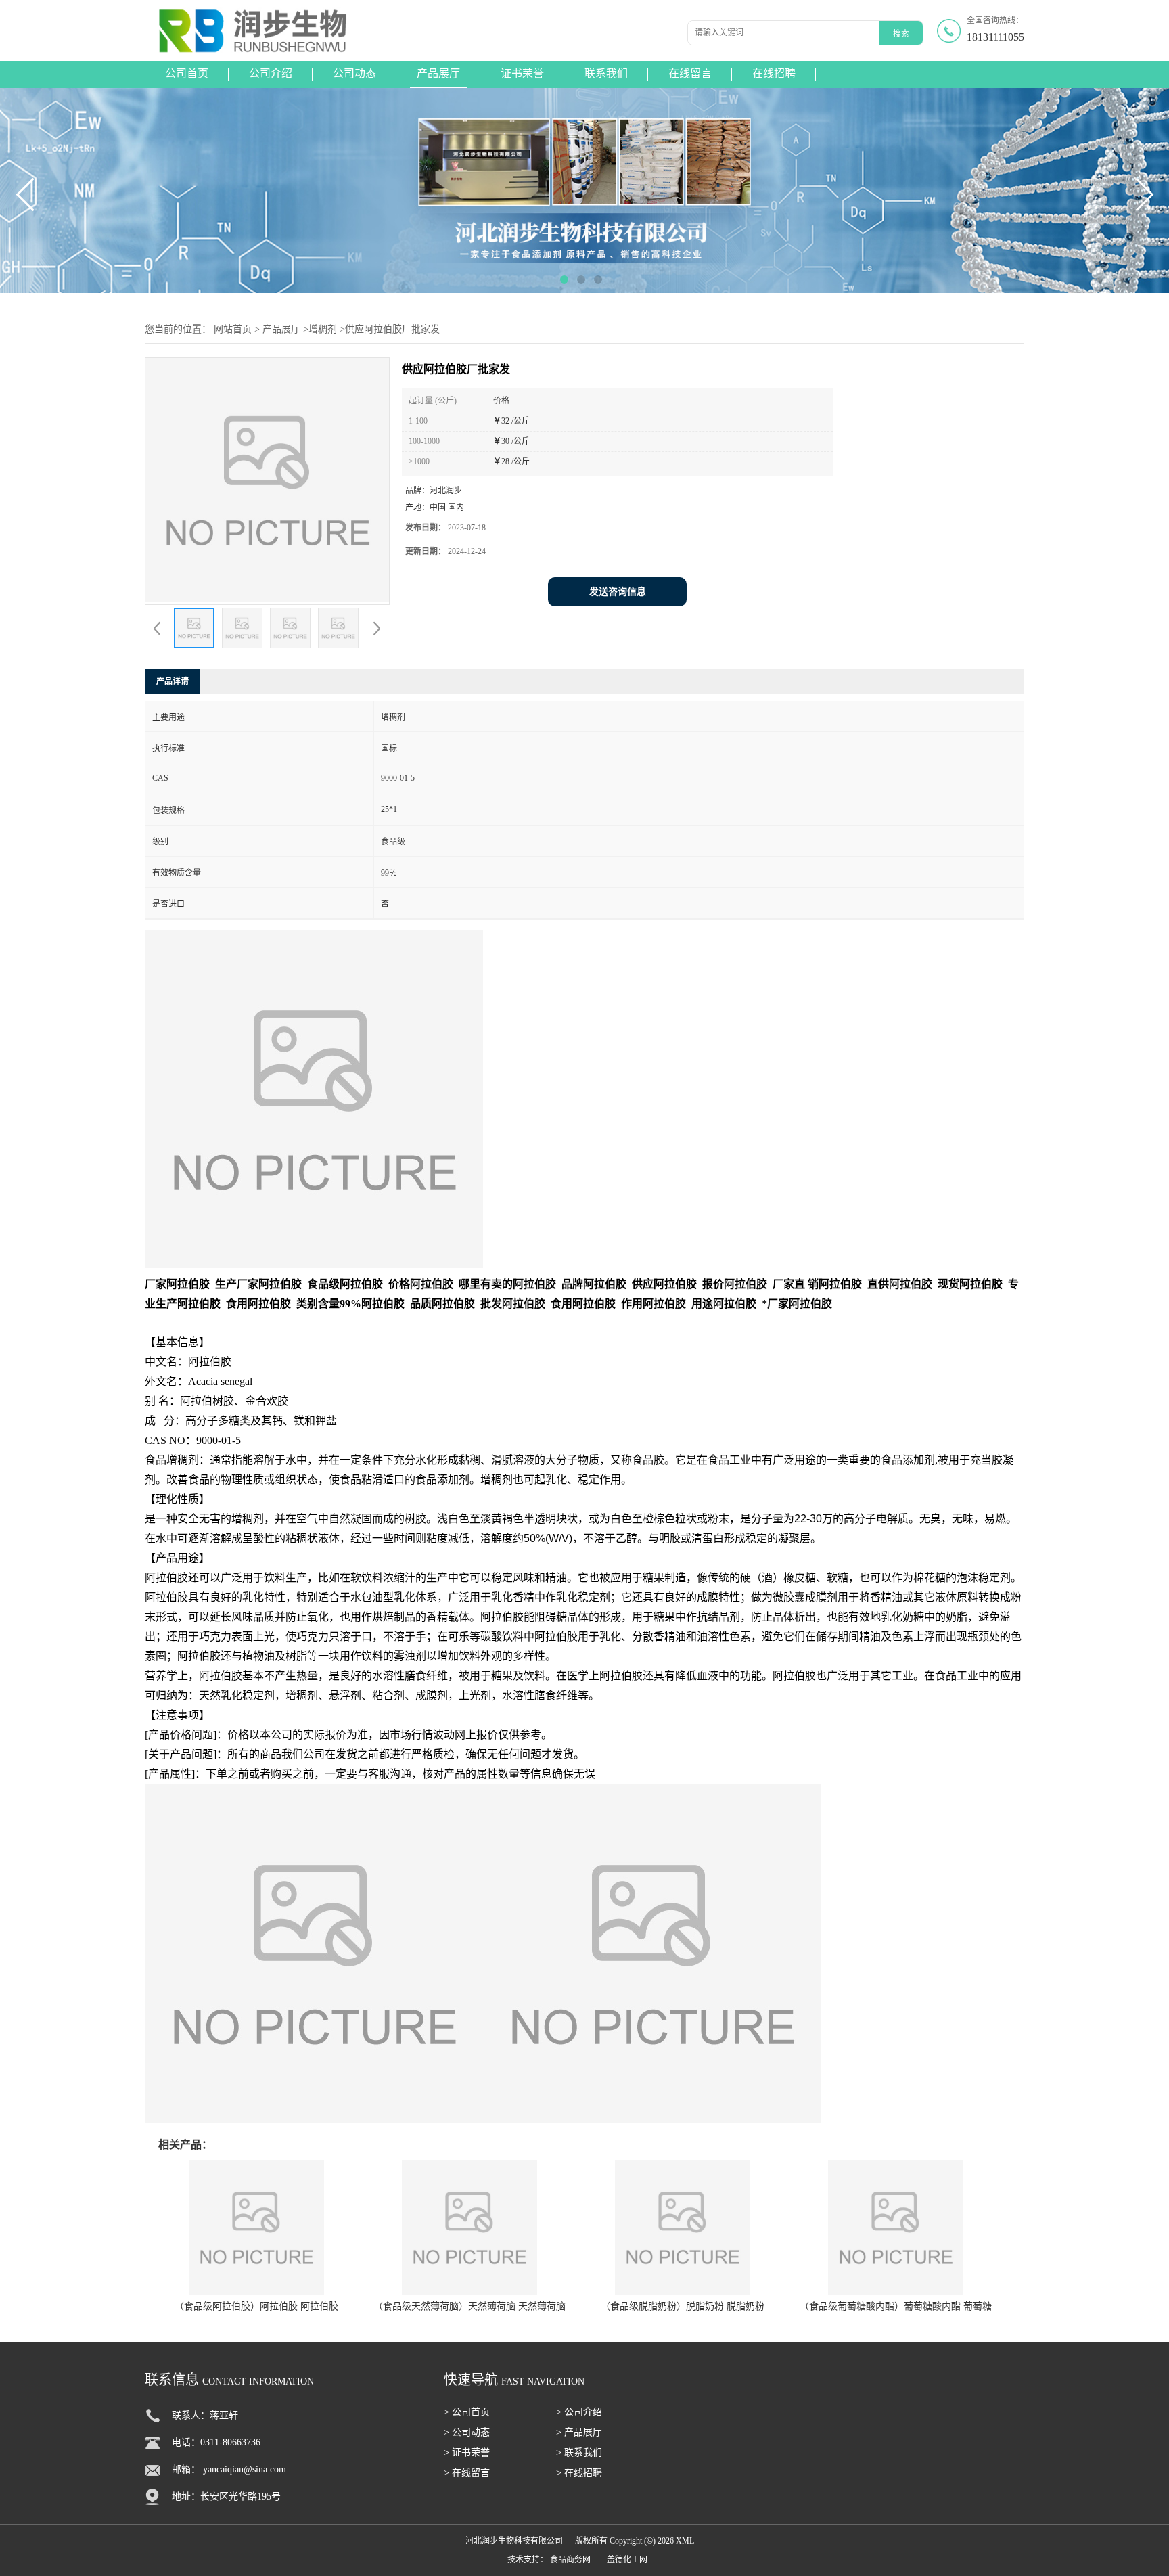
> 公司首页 (467, 2412)
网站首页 (233, 329)
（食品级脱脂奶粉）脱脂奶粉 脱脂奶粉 (683, 2306)
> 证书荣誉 (467, 2453)
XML (685, 2541)
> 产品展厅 (579, 2432)
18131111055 (995, 37)
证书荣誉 (522, 73)
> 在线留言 (467, 2473)
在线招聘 (774, 73)
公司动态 (354, 73)
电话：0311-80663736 (216, 2442)
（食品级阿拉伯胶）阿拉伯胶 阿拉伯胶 (256, 2306)
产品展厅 (438, 73)
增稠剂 (323, 329)
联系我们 (606, 73)
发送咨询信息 (618, 592)
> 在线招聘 (579, 2473)
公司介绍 (271, 73)
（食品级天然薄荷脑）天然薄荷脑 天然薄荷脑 (469, 2306)
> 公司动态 (467, 2432)
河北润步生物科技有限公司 (514, 2541)
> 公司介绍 (579, 2412)
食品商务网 (570, 2560)
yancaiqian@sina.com (245, 2469)
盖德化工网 (627, 2560)
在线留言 (690, 73)
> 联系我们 (579, 2453)
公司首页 (187, 73)
